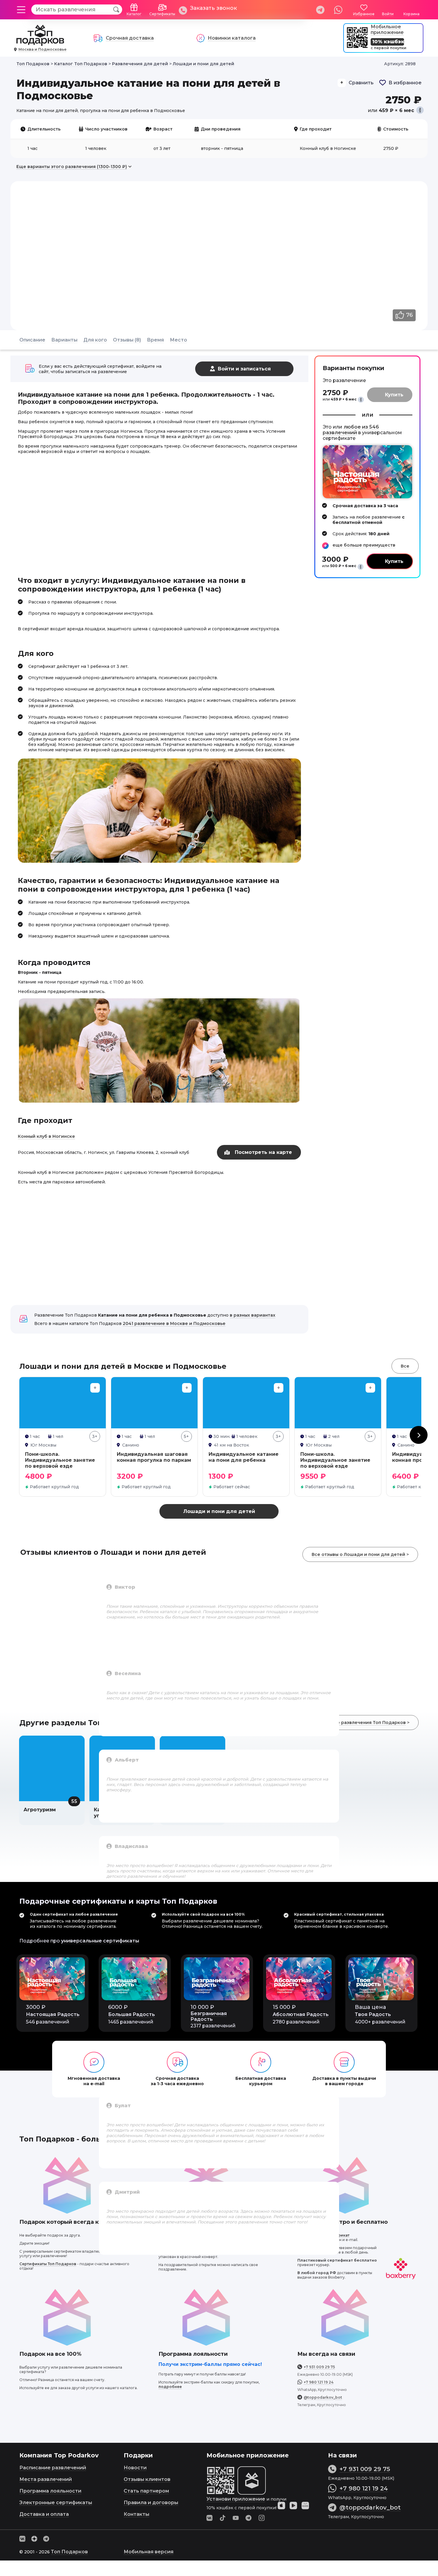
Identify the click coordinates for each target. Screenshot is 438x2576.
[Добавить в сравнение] (95, 1388)
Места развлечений (46, 2479)
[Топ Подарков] (40, 43)
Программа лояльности (50, 2491)
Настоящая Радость (53, 2014)
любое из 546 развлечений (351, 430)
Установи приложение (236, 2499)
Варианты (64, 340)
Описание (32, 340)
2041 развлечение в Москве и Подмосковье (174, 1323)
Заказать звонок (213, 8)
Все (405, 1366)
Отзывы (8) (127, 340)
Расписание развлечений (53, 2468)
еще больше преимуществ (364, 545)
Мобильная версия (149, 2552)
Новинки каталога (232, 38)
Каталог (134, 14)
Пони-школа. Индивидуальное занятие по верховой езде (60, 1460)
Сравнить (361, 83)
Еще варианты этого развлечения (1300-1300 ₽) (72, 167)
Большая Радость (132, 2014)
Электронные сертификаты (56, 2503)
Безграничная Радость (209, 2016)
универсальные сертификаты (100, 1941)
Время (155, 340)
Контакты (136, 2514)
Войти (388, 14)
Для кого (95, 340)
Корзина (411, 14)
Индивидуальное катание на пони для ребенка (244, 1457)
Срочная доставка (130, 38)
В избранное (405, 83)
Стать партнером (146, 2491)
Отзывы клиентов (147, 2479)
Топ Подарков (69, 2552)
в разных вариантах (253, 1315)
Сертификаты (162, 14)
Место (178, 340)
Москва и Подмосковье (42, 49)
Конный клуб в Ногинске (46, 1136)
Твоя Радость (373, 2014)
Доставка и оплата (44, 2514)
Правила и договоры (151, 2503)
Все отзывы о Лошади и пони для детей (358, 1554)
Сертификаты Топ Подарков (48, 2264)
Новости (135, 2468)
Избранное (364, 14)
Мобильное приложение (387, 30)
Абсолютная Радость (301, 2014)
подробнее (170, 2387)
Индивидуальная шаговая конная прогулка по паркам (154, 1457)
